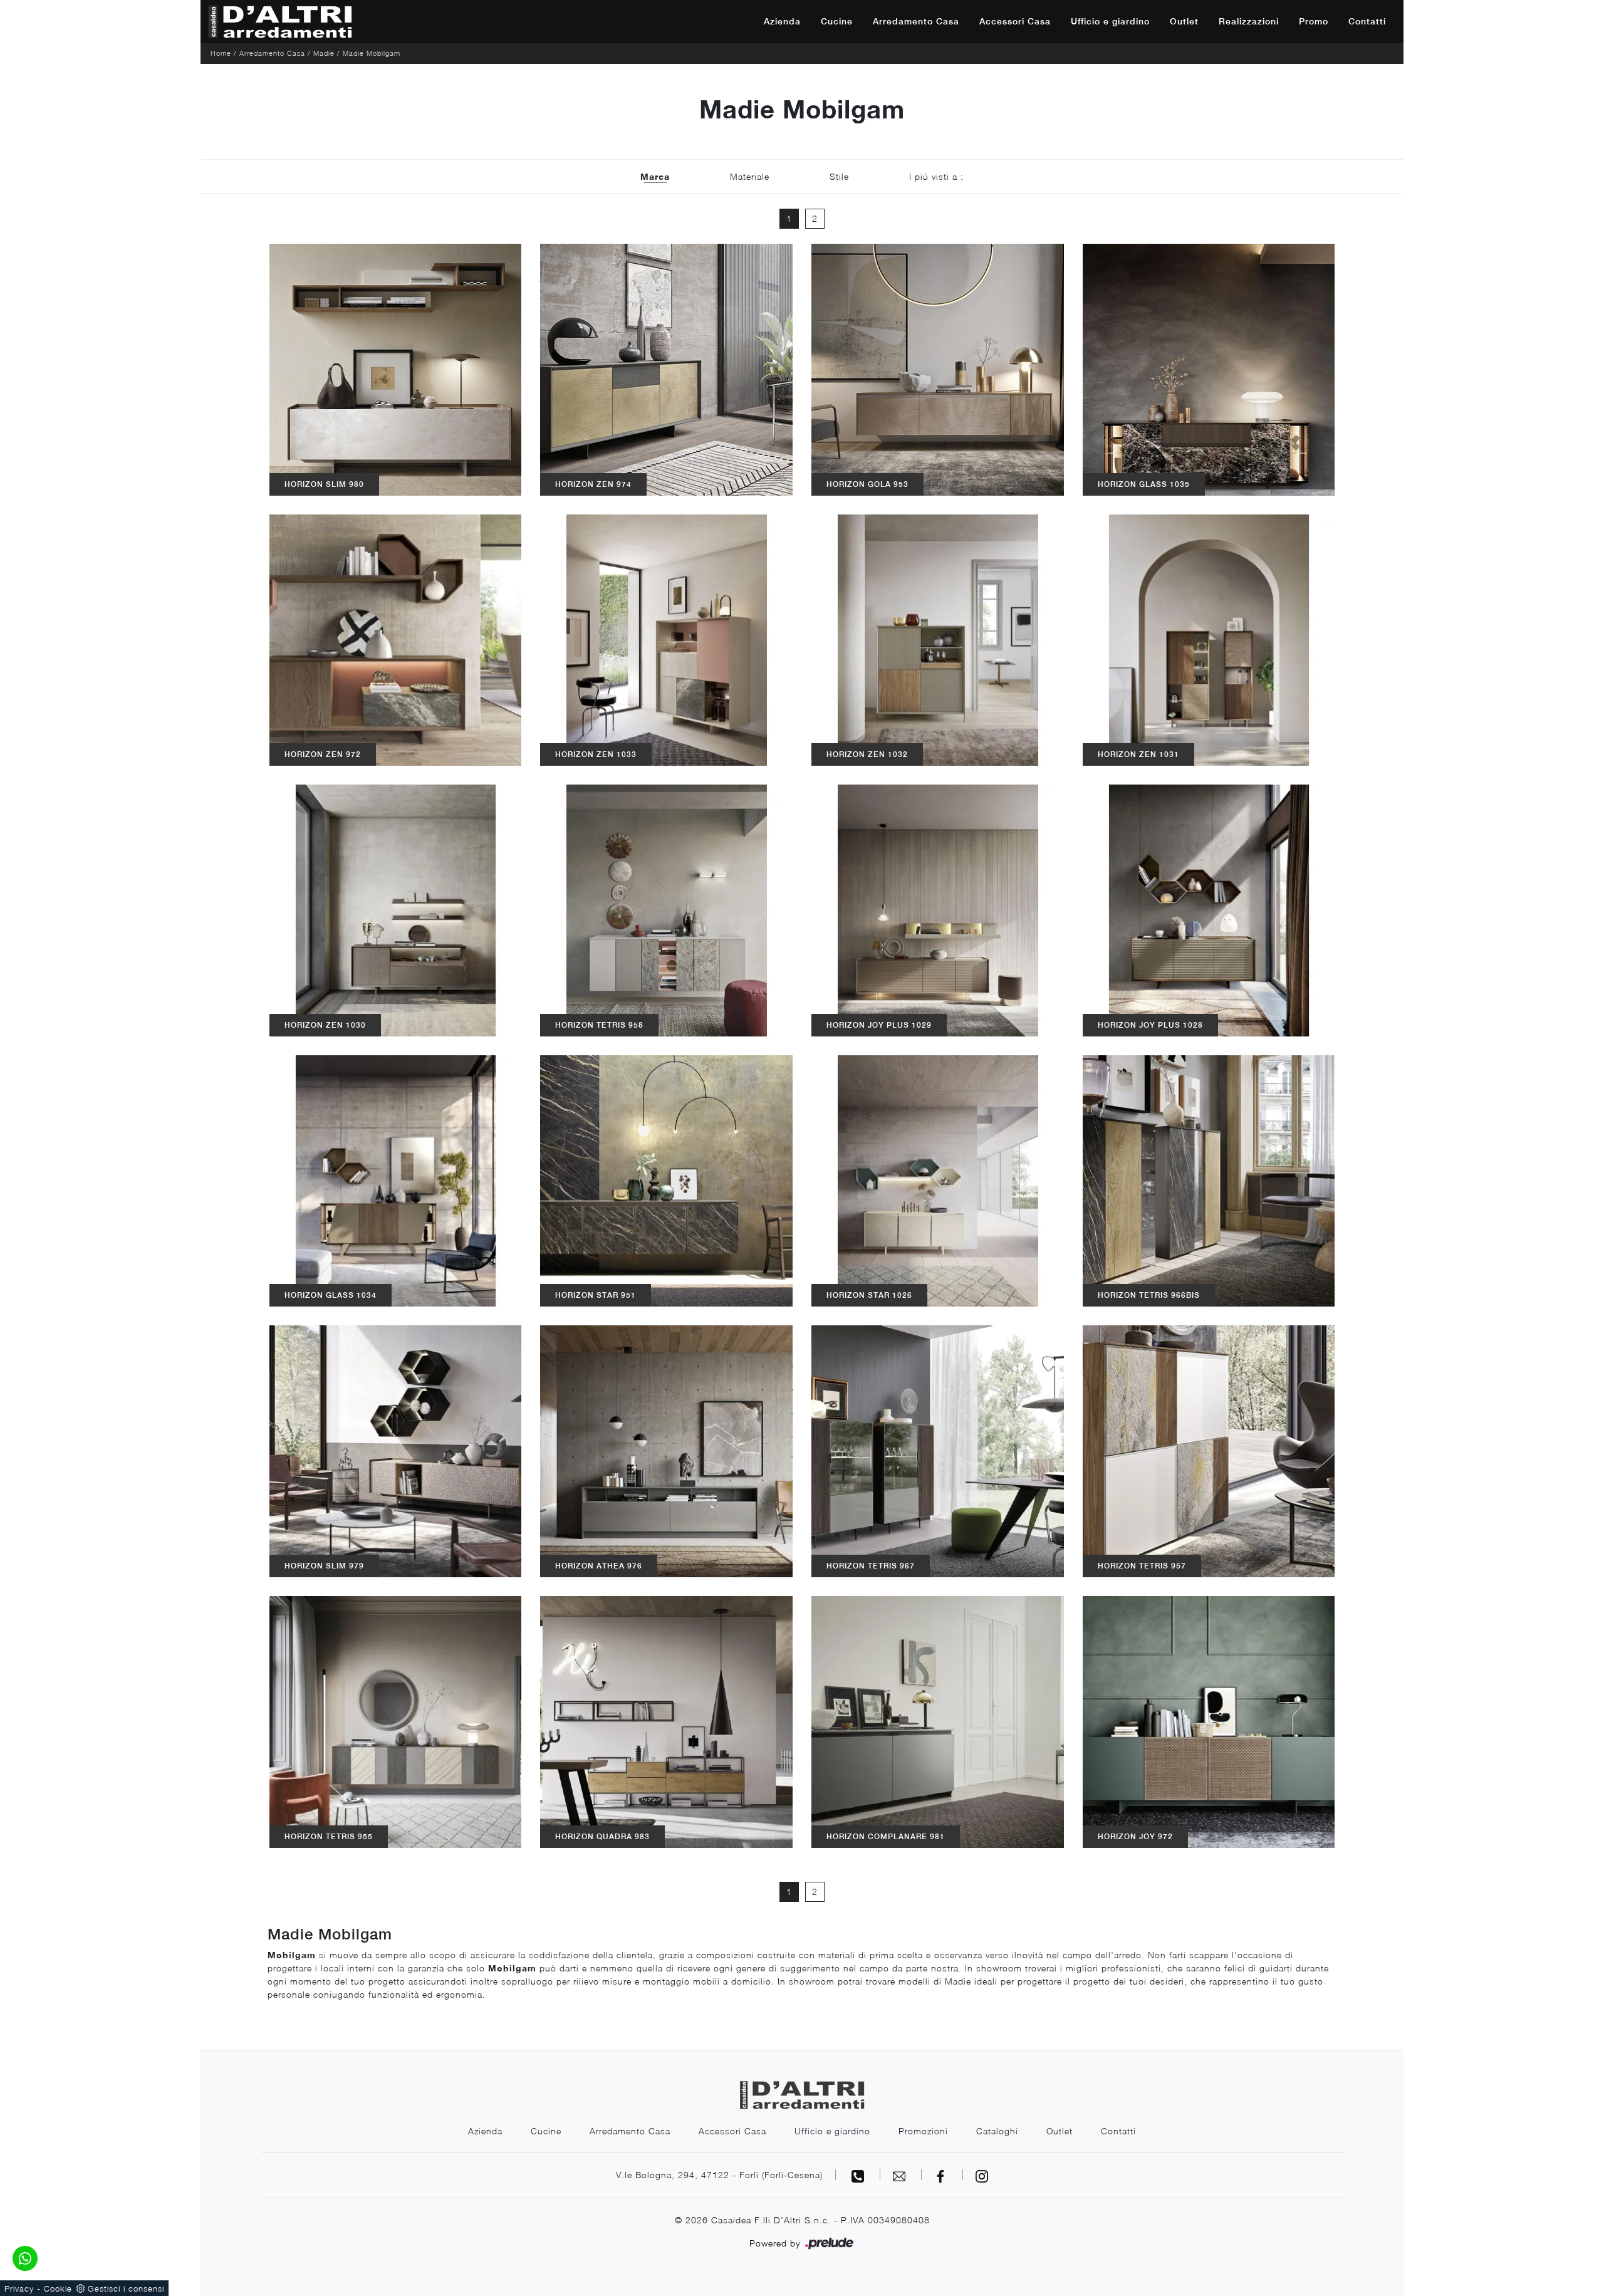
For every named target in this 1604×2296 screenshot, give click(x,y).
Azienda (782, 21)
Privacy (19, 2288)
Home (221, 53)
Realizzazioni (1249, 21)
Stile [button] (839, 176)
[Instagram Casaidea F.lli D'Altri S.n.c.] (982, 2175)
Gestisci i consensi (126, 2288)
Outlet (1184, 21)
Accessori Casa (1015, 21)
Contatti (1367, 21)
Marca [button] (655, 176)
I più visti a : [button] (936, 176)
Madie (324, 53)
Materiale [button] (750, 176)
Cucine (837, 21)
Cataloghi (997, 2131)
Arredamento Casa (916, 21)
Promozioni (923, 2131)
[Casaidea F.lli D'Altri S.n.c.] (280, 22)
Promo (1314, 21)
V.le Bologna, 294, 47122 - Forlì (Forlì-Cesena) (719, 2175)
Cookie (58, 2288)
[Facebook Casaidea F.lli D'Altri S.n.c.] (942, 2175)
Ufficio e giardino (1110, 21)
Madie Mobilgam (372, 53)
